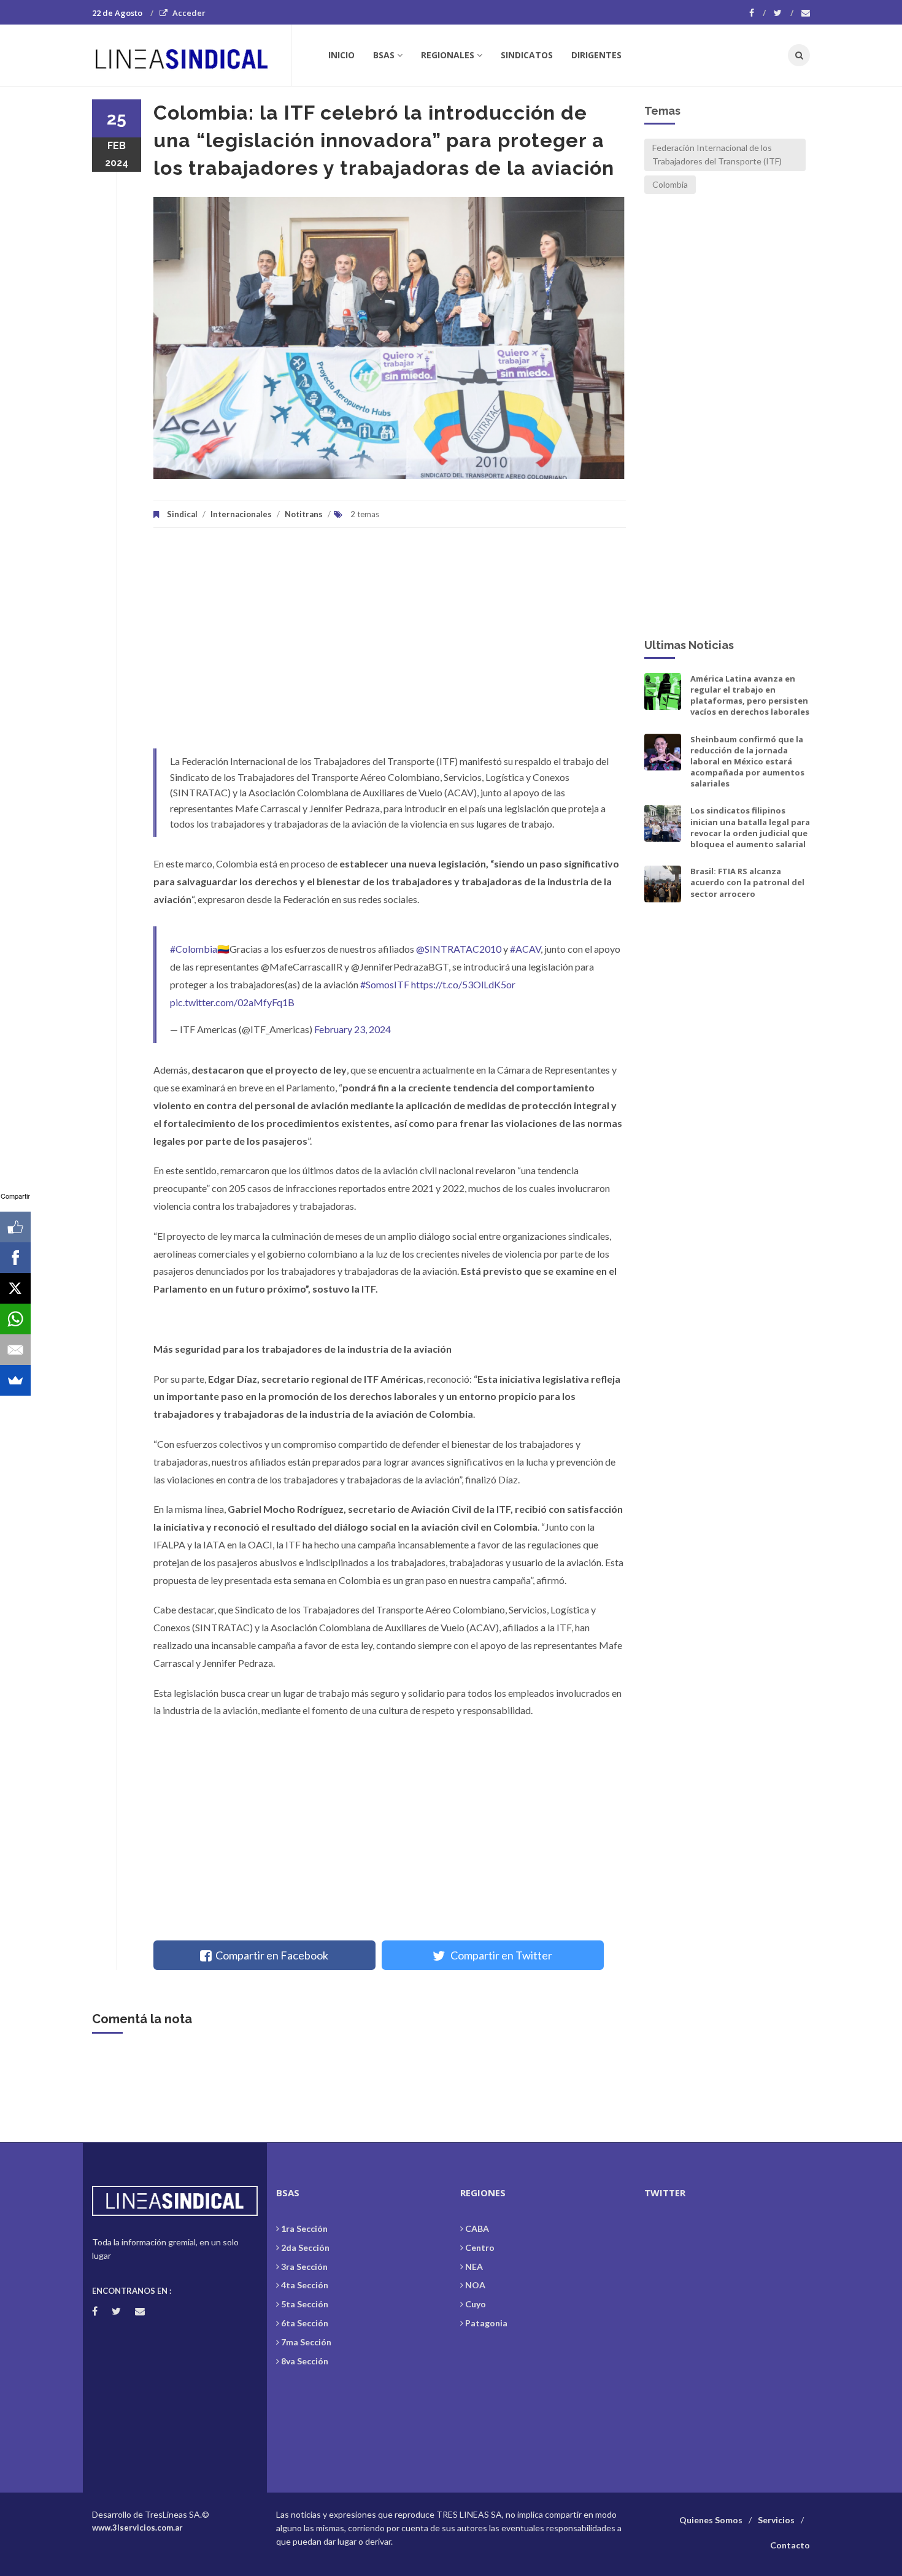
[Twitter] (784, 13)
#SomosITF (385, 984)
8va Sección (305, 2361)
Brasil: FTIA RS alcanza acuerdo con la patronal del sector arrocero (747, 882)
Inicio (341, 55)
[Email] (15, 1350)
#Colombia (194, 949)
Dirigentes (596, 55)
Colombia (670, 184)
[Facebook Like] (15, 1227)
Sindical (182, 514)
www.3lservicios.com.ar (137, 2528)
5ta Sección (305, 2304)
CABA (477, 2228)
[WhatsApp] (15, 1319)
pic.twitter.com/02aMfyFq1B (232, 1002)
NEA (474, 2266)
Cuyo (476, 2304)
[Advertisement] (390, 644)
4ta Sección (305, 2285)
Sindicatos (527, 55)
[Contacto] (806, 13)
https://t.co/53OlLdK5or (463, 984)
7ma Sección (306, 2342)
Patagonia (486, 2323)
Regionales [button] (448, 55)
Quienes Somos (711, 2520)
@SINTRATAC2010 (459, 949)
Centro (480, 2247)
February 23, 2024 (353, 1029)
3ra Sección (304, 2266)
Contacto (790, 2545)
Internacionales (241, 514)
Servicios (776, 2520)
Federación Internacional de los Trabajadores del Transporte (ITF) (717, 154)
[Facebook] (757, 13)
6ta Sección (305, 2323)
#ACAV (525, 949)
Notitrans (304, 514)
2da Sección (305, 2247)
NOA (475, 2285)
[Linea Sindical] (191, 55)
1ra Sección (304, 2228)
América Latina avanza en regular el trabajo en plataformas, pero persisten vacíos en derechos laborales (750, 695)
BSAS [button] (384, 55)
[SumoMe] (15, 1380)
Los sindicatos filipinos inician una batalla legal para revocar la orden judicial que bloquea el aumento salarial (750, 827)
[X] (15, 1288)
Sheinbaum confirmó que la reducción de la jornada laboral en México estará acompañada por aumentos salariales (747, 762)
